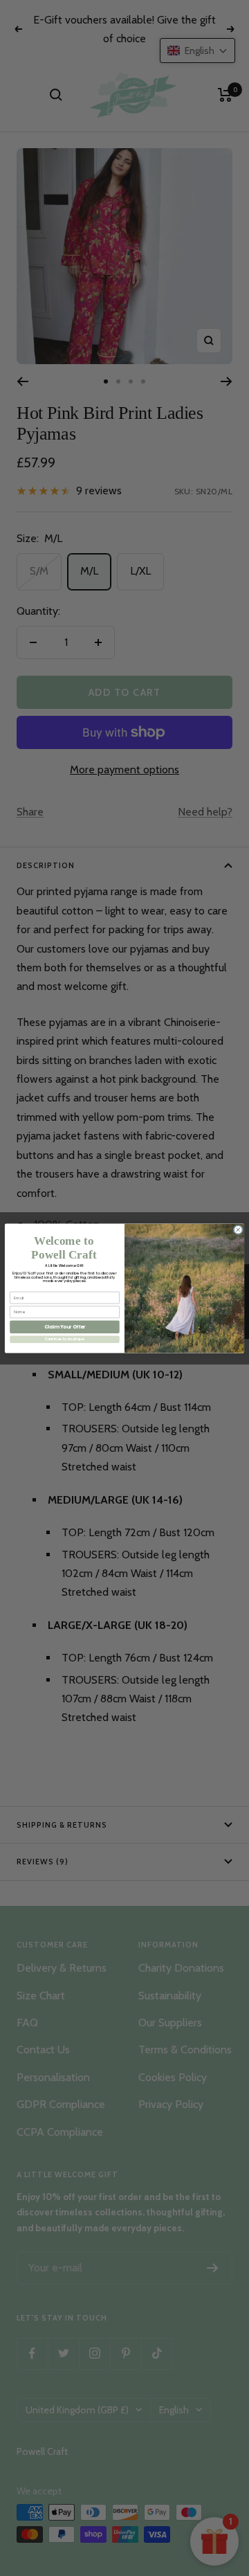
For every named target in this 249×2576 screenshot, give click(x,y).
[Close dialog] (238, 1230)
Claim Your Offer (65, 1326)
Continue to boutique (65, 1339)
